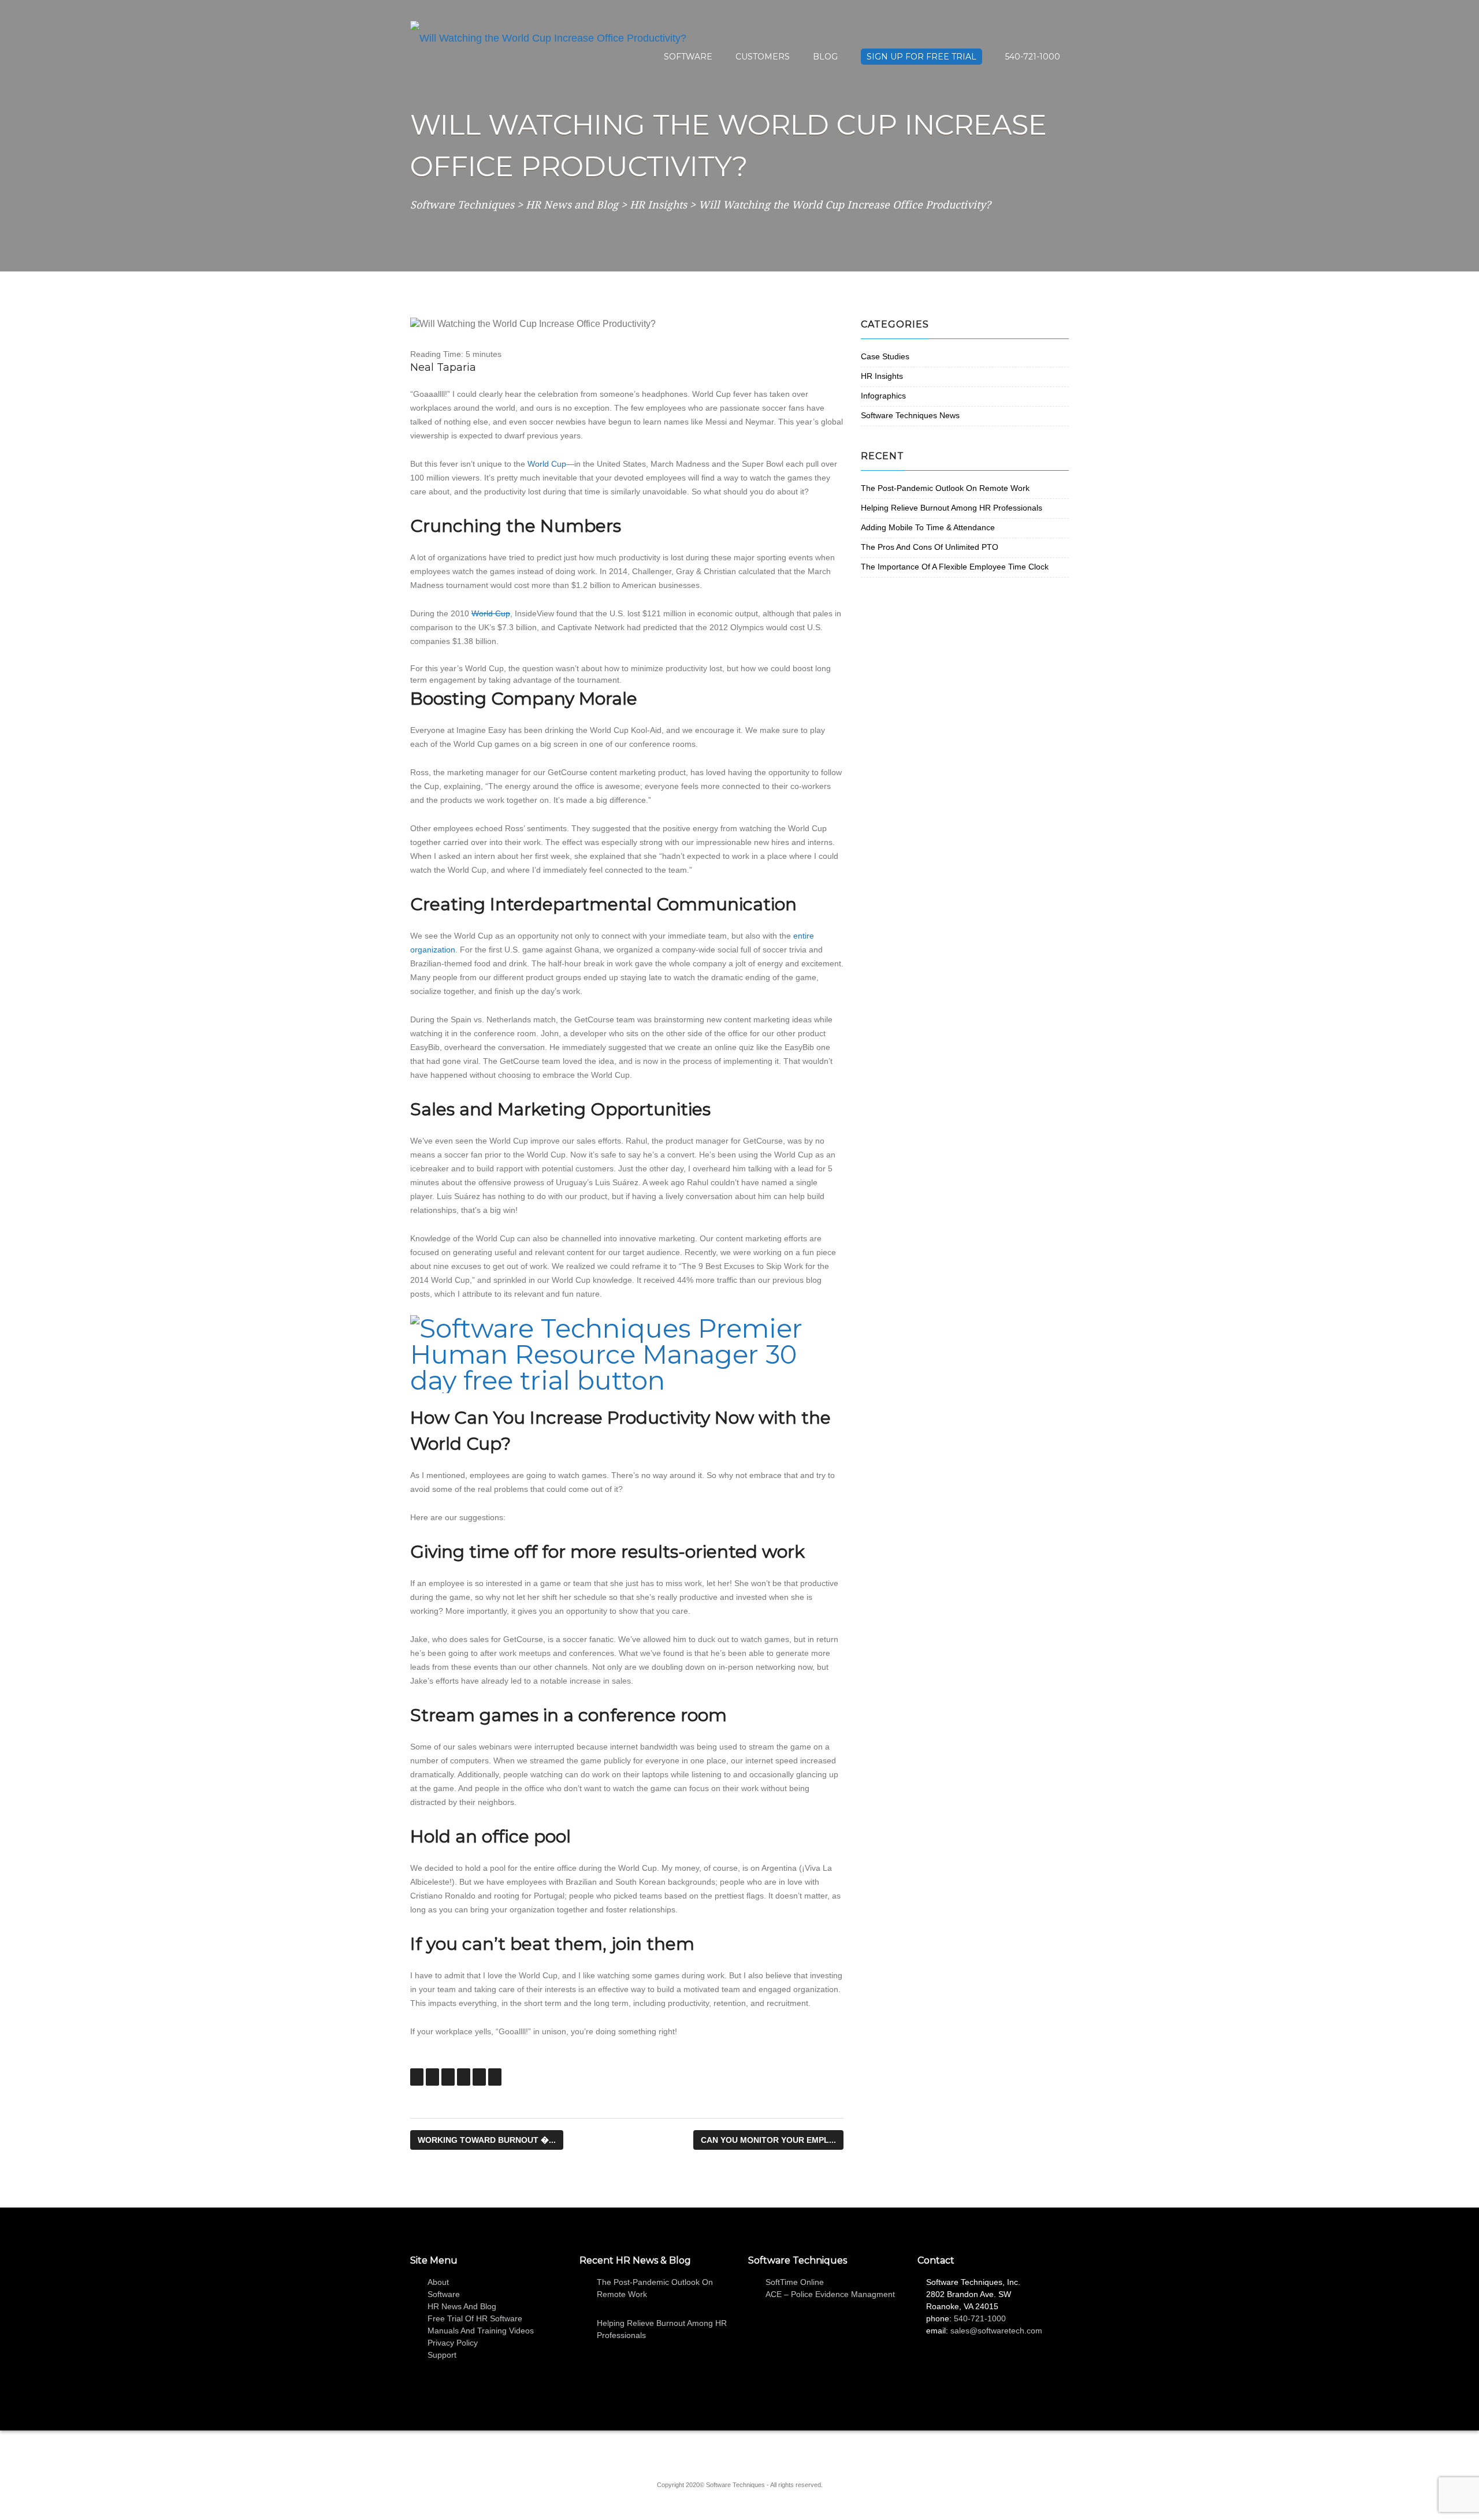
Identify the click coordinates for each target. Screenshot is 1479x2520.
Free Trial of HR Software (475, 2318)
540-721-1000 (1033, 57)
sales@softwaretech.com (996, 2331)
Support (442, 2355)
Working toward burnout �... (487, 2140)
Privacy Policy (453, 2343)
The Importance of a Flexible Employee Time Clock (955, 567)
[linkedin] (714, 2452)
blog (825, 57)
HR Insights (882, 376)
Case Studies (885, 356)
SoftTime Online (795, 2282)
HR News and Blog (462, 2306)
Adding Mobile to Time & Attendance (928, 527)
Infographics (883, 396)
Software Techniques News (910, 415)
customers (763, 57)
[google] (748, 2452)
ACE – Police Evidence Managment (830, 2294)
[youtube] (765, 2452)
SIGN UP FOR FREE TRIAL (921, 57)
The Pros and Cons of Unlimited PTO (930, 547)
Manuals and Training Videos (481, 2331)
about (438, 2282)
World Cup (547, 464)
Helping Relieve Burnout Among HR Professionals (952, 508)
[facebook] (731, 2452)
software (688, 57)
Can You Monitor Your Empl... (768, 2140)
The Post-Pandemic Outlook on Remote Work (945, 488)
